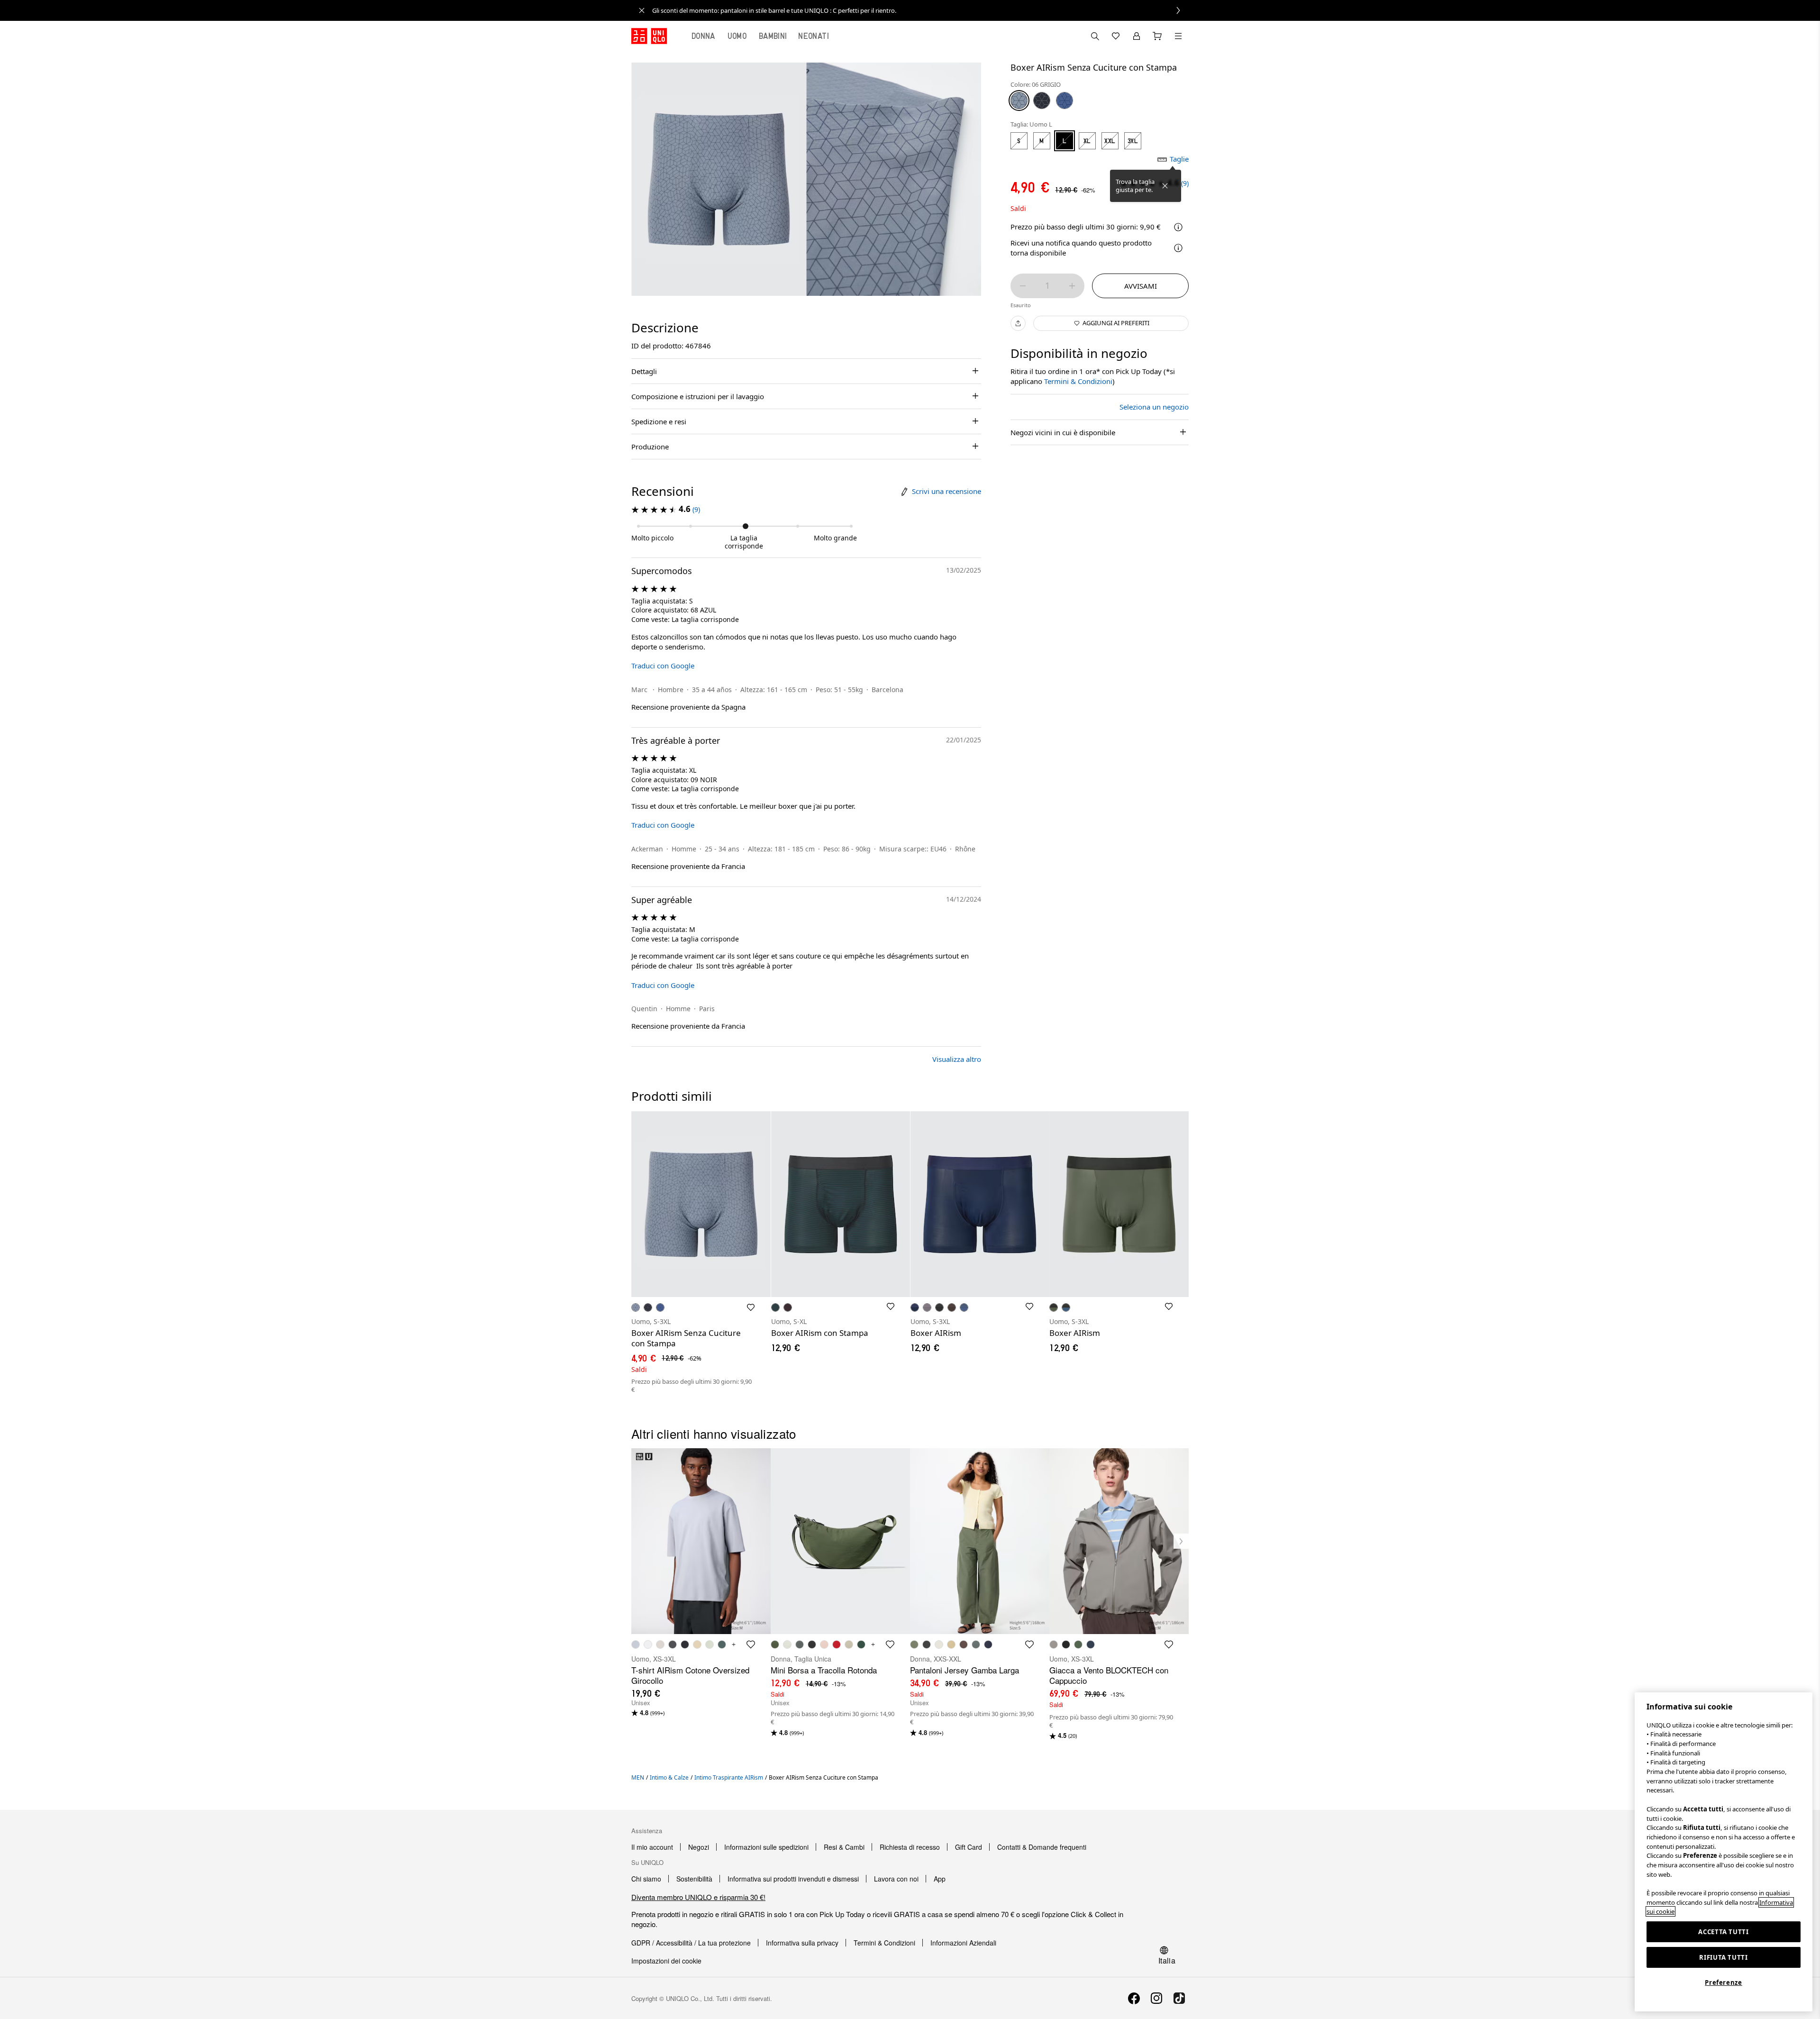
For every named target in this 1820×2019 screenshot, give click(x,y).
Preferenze (1724, 1982)
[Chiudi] (1165, 186)
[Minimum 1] (1023, 286)
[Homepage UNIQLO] (649, 36)
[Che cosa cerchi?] (1095, 36)
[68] (1065, 100)
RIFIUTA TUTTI (1724, 1957)
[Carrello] (1157, 36)
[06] (1019, 100)
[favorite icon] (751, 1644)
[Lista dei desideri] (1116, 36)
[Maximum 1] (1072, 286)
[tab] (703, 36)
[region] (1724, 1852)
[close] (642, 10)
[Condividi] (1018, 323)
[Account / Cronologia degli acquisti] (1137, 36)
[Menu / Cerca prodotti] (1178, 36)
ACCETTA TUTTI (1724, 1932)
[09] (1042, 100)
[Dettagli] (1178, 248)
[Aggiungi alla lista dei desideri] (751, 1307)
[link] (920, 10)
